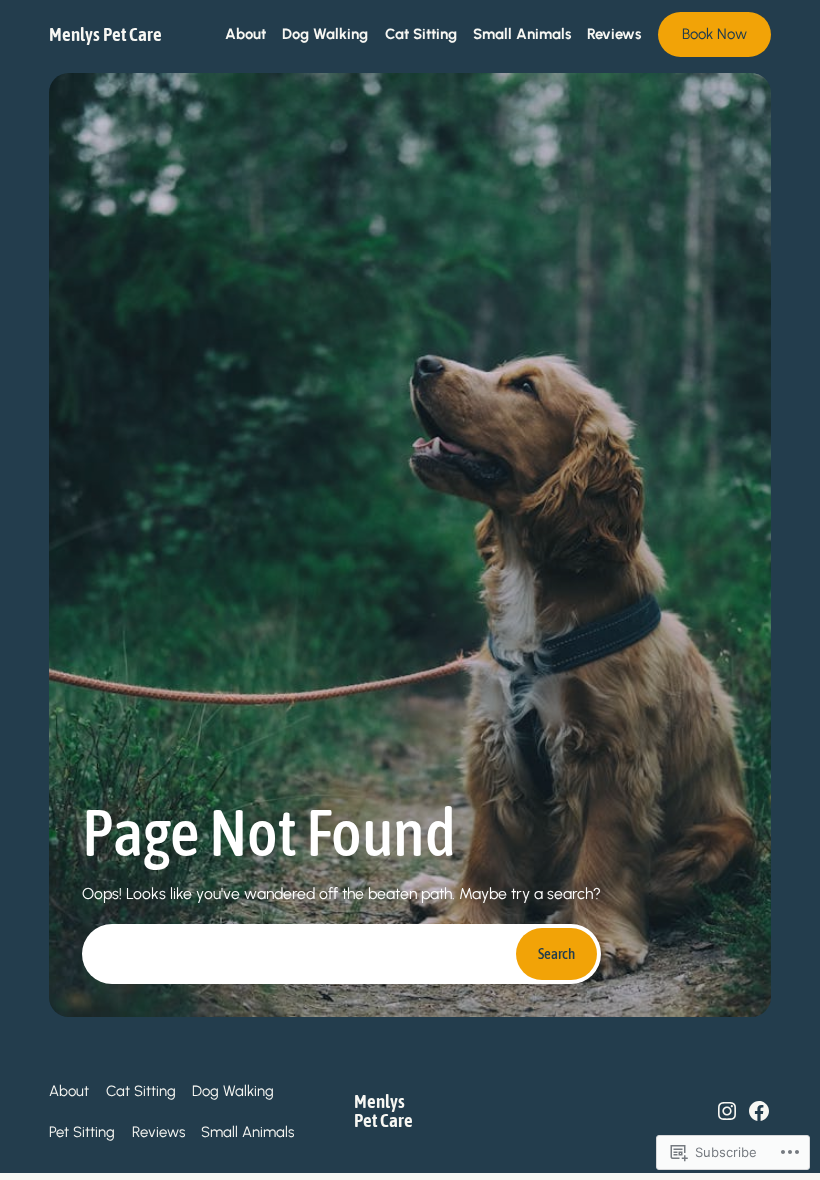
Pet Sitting (82, 1132)
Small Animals (247, 1132)
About (69, 1091)
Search (556, 953)
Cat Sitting (141, 1091)
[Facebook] (759, 1111)
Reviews (158, 1132)
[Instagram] (727, 1111)
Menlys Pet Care (105, 34)
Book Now (714, 34)
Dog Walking (233, 1091)
